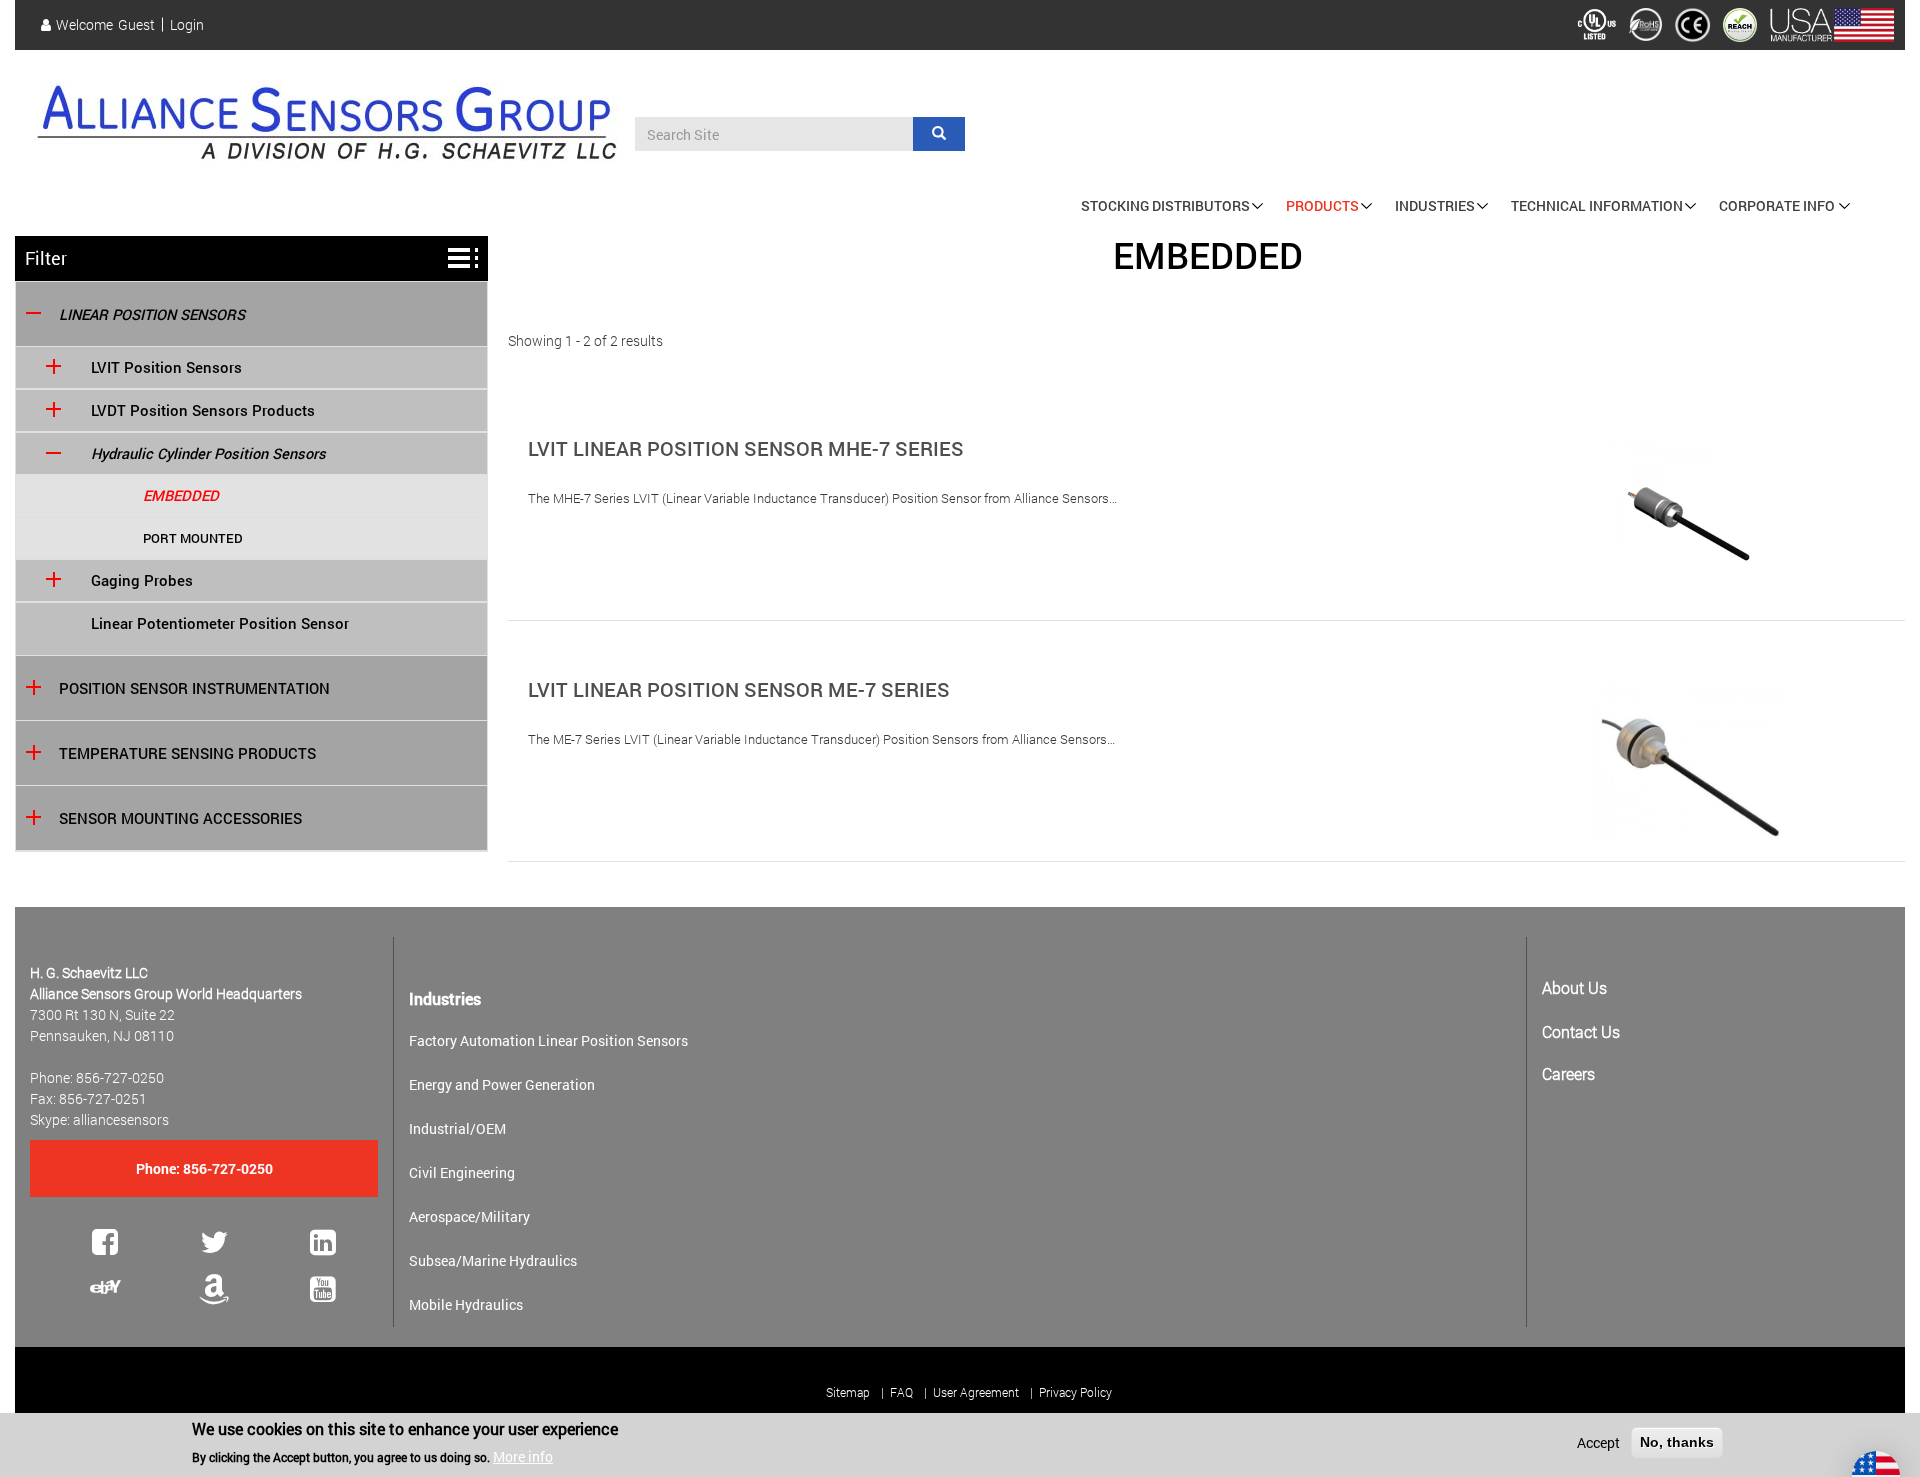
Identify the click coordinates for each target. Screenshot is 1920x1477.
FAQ (901, 1392)
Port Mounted (193, 538)
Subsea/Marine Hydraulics (493, 1260)
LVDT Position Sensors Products (203, 410)
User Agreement (976, 1392)
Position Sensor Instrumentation (194, 688)
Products (1322, 205)
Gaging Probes (142, 580)
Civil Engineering (462, 1172)
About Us (1574, 987)
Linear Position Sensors (152, 314)
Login (187, 25)
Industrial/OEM (457, 1128)
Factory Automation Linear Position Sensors (548, 1040)
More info (523, 1455)
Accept (1598, 1442)
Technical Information (1597, 205)
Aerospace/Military (469, 1216)
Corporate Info (1777, 205)
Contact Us (1581, 1031)
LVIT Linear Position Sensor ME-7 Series (739, 689)
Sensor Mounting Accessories (180, 818)
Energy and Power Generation (502, 1084)
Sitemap (848, 1392)
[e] (105, 1287)
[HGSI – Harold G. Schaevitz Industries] (325, 126)
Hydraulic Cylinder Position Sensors (208, 453)
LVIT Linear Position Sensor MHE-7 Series (746, 448)
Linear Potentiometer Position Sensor (220, 623)
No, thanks (1677, 1442)
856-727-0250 (228, 1168)
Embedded (181, 495)
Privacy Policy (1075, 1392)
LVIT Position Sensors (166, 367)
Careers (1568, 1073)
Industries (1435, 205)
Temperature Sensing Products (187, 753)
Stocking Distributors (1165, 205)
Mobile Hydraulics (466, 1304)
